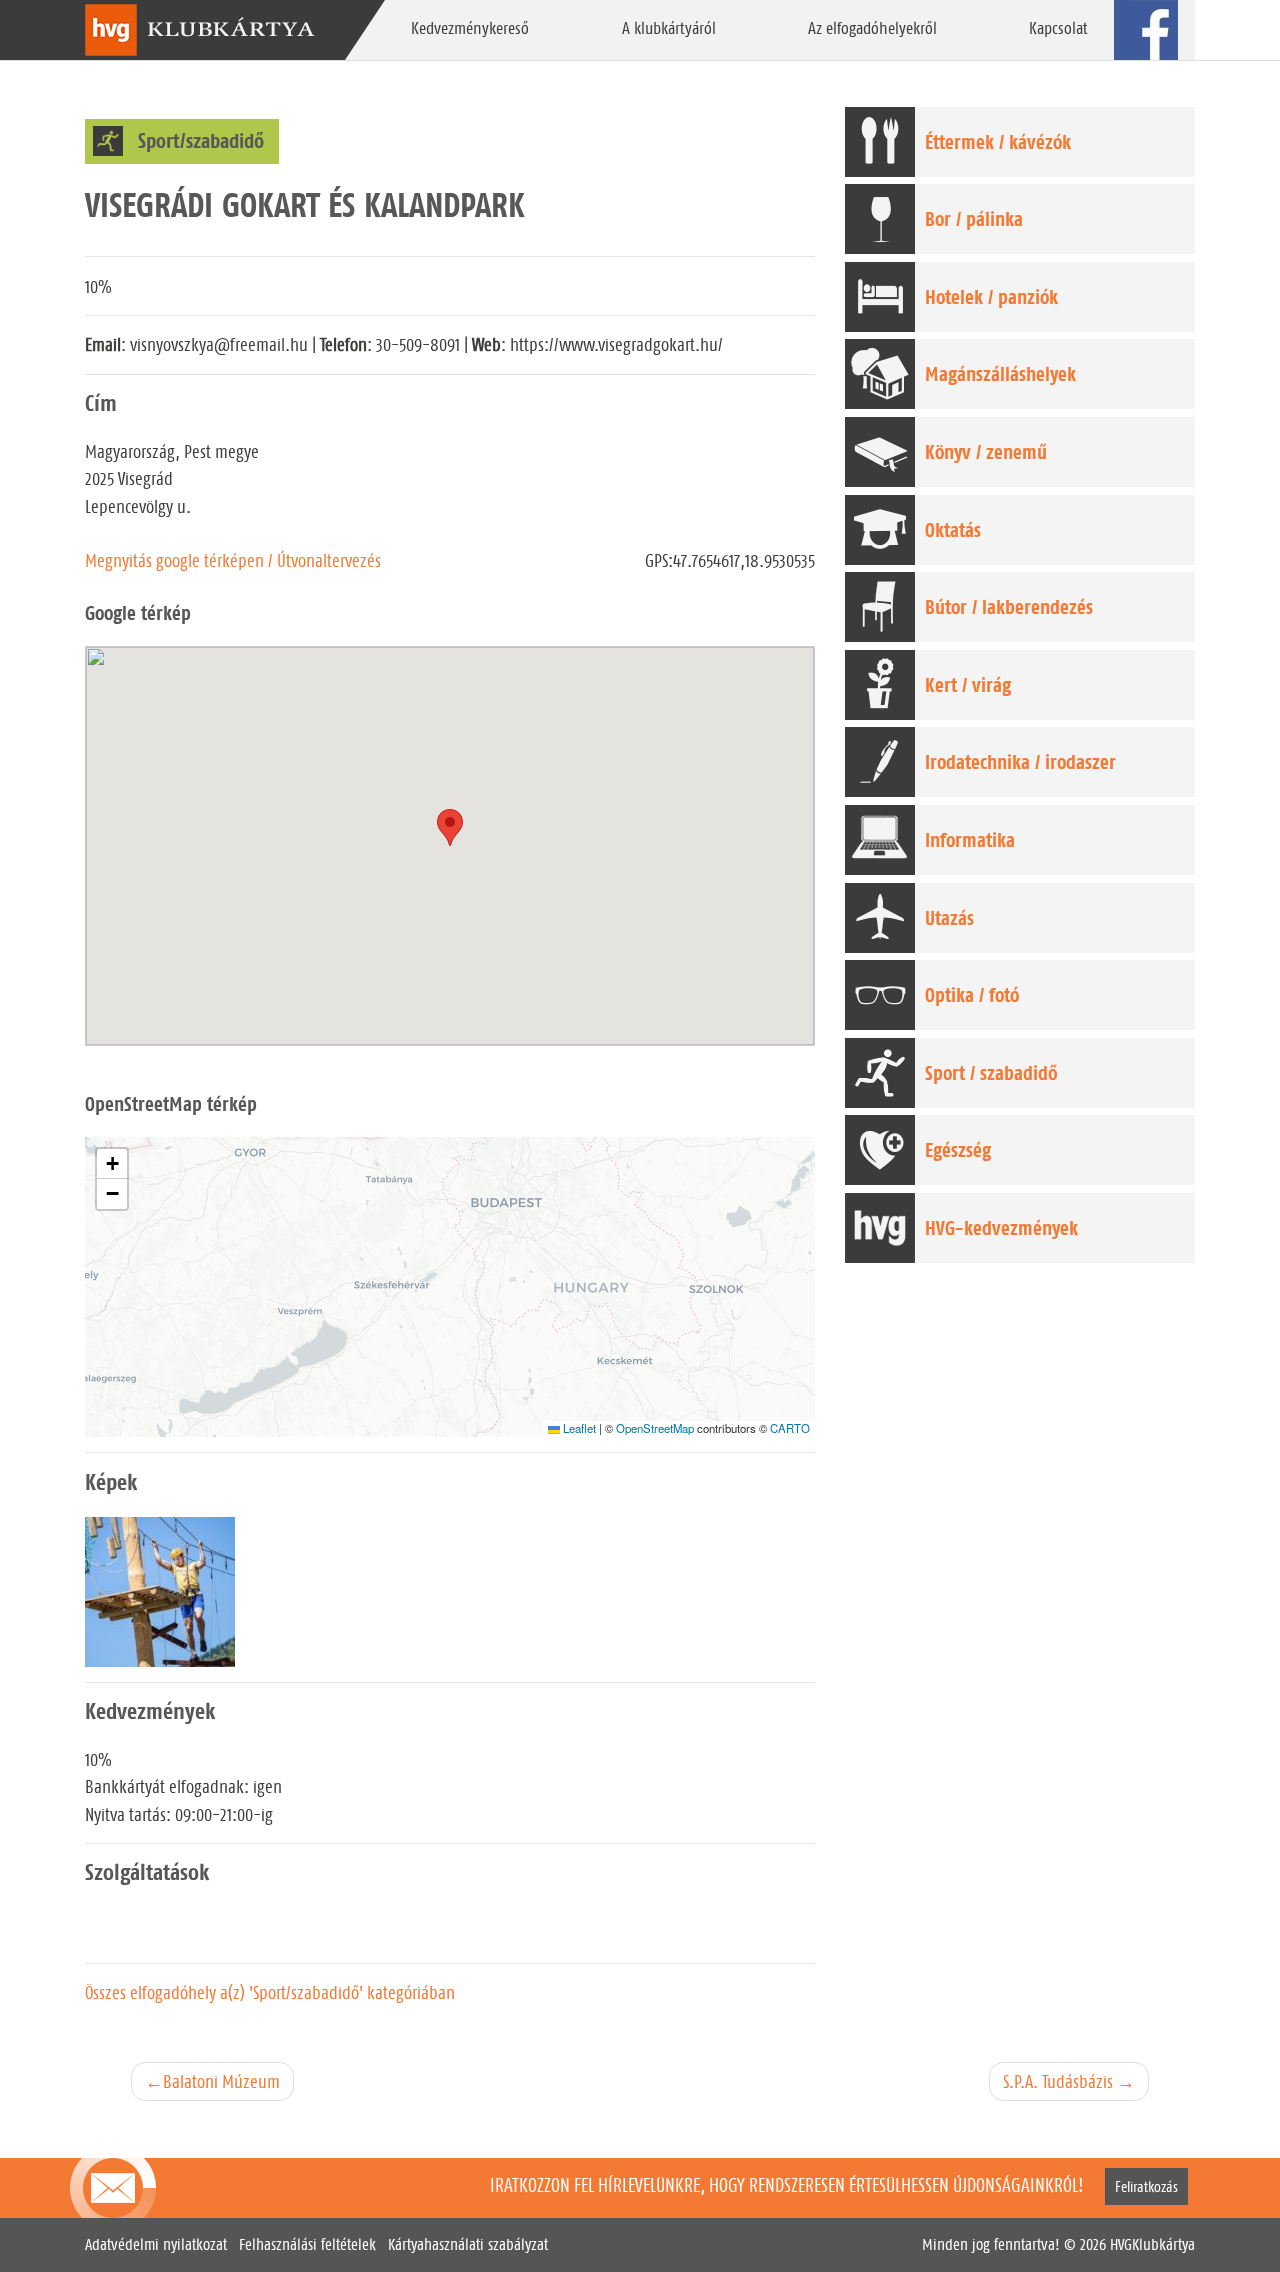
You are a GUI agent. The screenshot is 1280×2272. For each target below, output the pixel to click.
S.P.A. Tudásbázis (1058, 2081)
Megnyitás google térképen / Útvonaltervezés (233, 560)
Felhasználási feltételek (307, 2244)
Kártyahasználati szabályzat (468, 2244)
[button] (112, 1164)
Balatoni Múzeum (221, 2081)
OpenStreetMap (655, 1428)
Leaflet (578, 1428)
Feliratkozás (1146, 2186)
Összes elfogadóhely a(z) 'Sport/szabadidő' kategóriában (270, 1992)
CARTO (790, 1428)
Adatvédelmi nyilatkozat (156, 2244)
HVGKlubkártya (1152, 2244)
